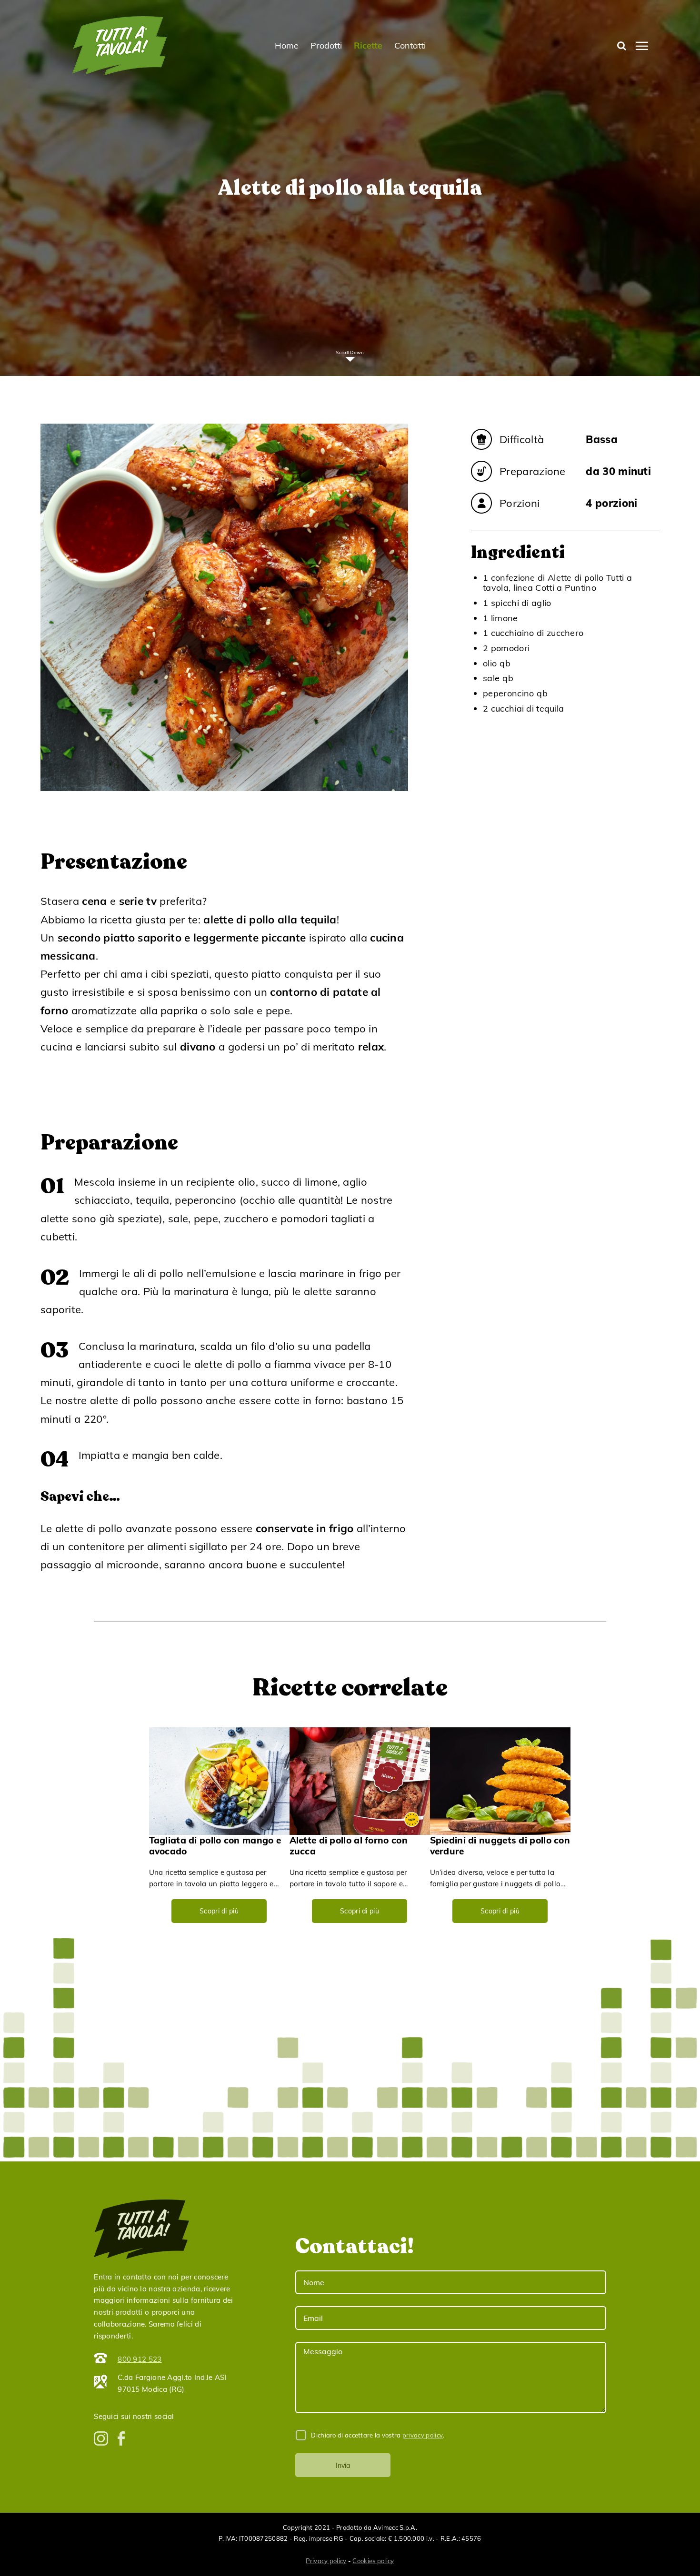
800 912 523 (140, 2359)
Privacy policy (326, 2561)
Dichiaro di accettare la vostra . (377, 2435)
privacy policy (423, 2435)
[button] (622, 46)
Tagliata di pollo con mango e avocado (215, 1846)
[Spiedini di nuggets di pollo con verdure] (500, 1781)
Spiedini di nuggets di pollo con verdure (500, 1846)
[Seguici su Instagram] (101, 2438)
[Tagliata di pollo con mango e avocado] (219, 1781)
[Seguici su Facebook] (121, 2438)
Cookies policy (373, 2561)
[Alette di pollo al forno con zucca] (360, 1781)
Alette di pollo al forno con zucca (349, 1846)
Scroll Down (350, 352)
